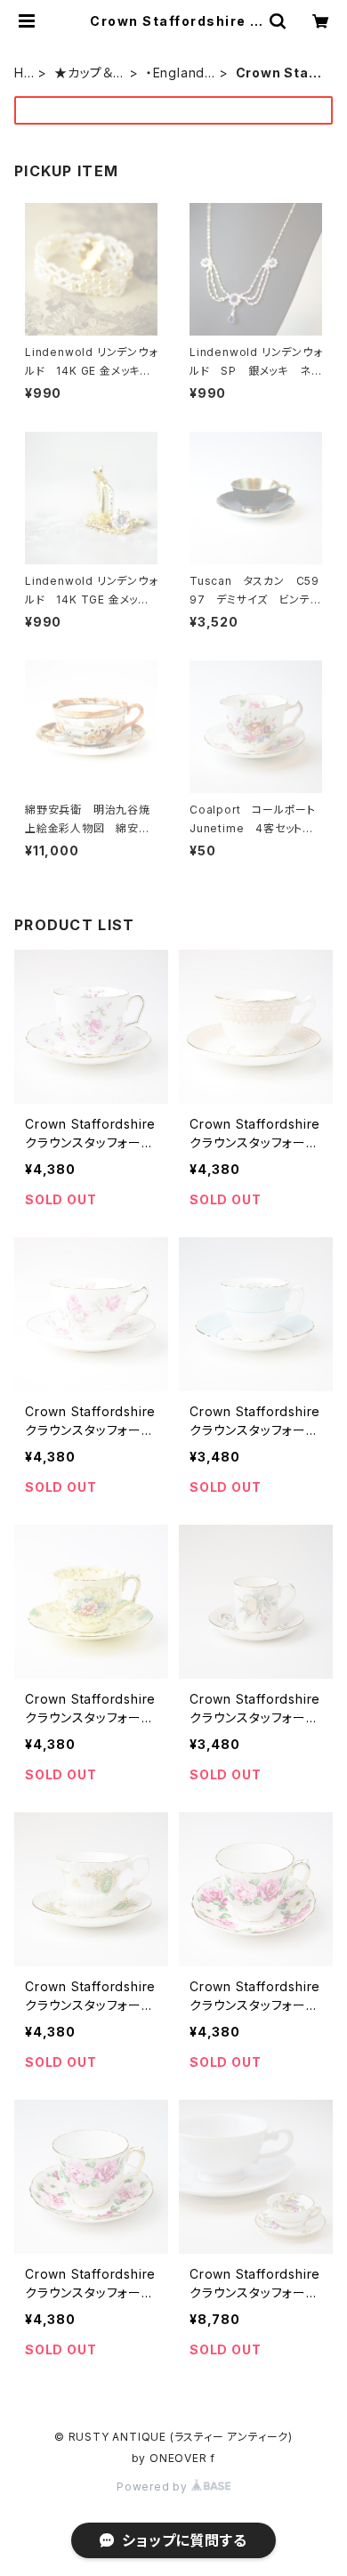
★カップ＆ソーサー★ (89, 73)
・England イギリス (181, 73)
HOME (24, 73)
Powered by (154, 2487)
